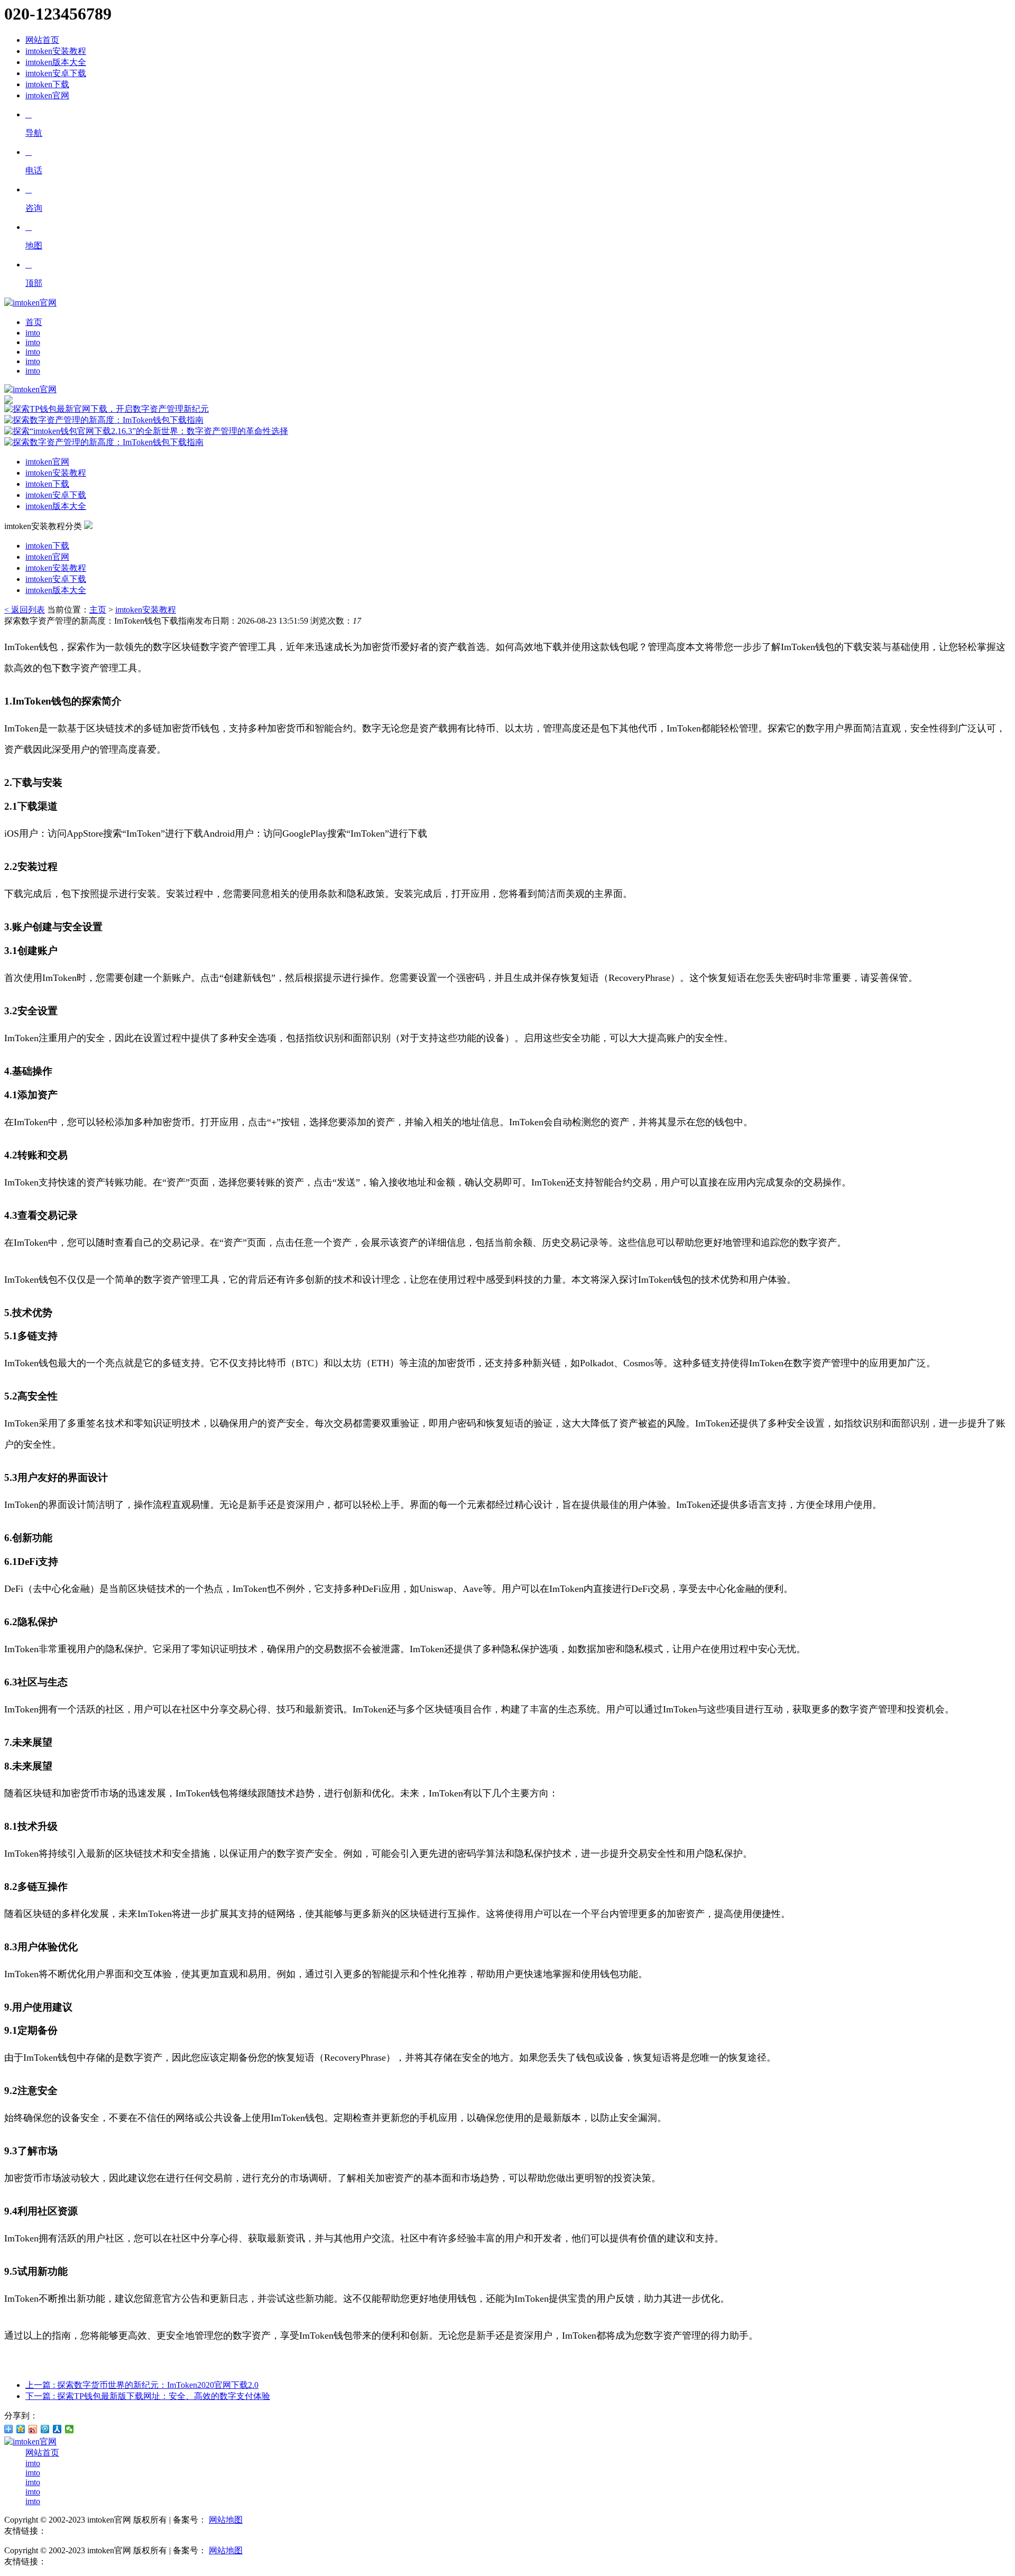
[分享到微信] (70, 2429)
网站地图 (226, 2520)
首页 (34, 322)
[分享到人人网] (57, 2429)
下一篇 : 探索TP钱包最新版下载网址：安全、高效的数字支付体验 (148, 2396)
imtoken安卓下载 (56, 73)
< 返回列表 (25, 610)
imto (33, 333)
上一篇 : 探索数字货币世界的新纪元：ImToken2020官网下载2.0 (142, 2385)
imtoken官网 (47, 95)
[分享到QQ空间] (21, 2429)
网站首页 (42, 40)
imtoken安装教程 (56, 51)
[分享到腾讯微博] (45, 2429)
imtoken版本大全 (56, 62)
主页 (98, 610)
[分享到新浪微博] (33, 2429)
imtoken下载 (47, 84)
